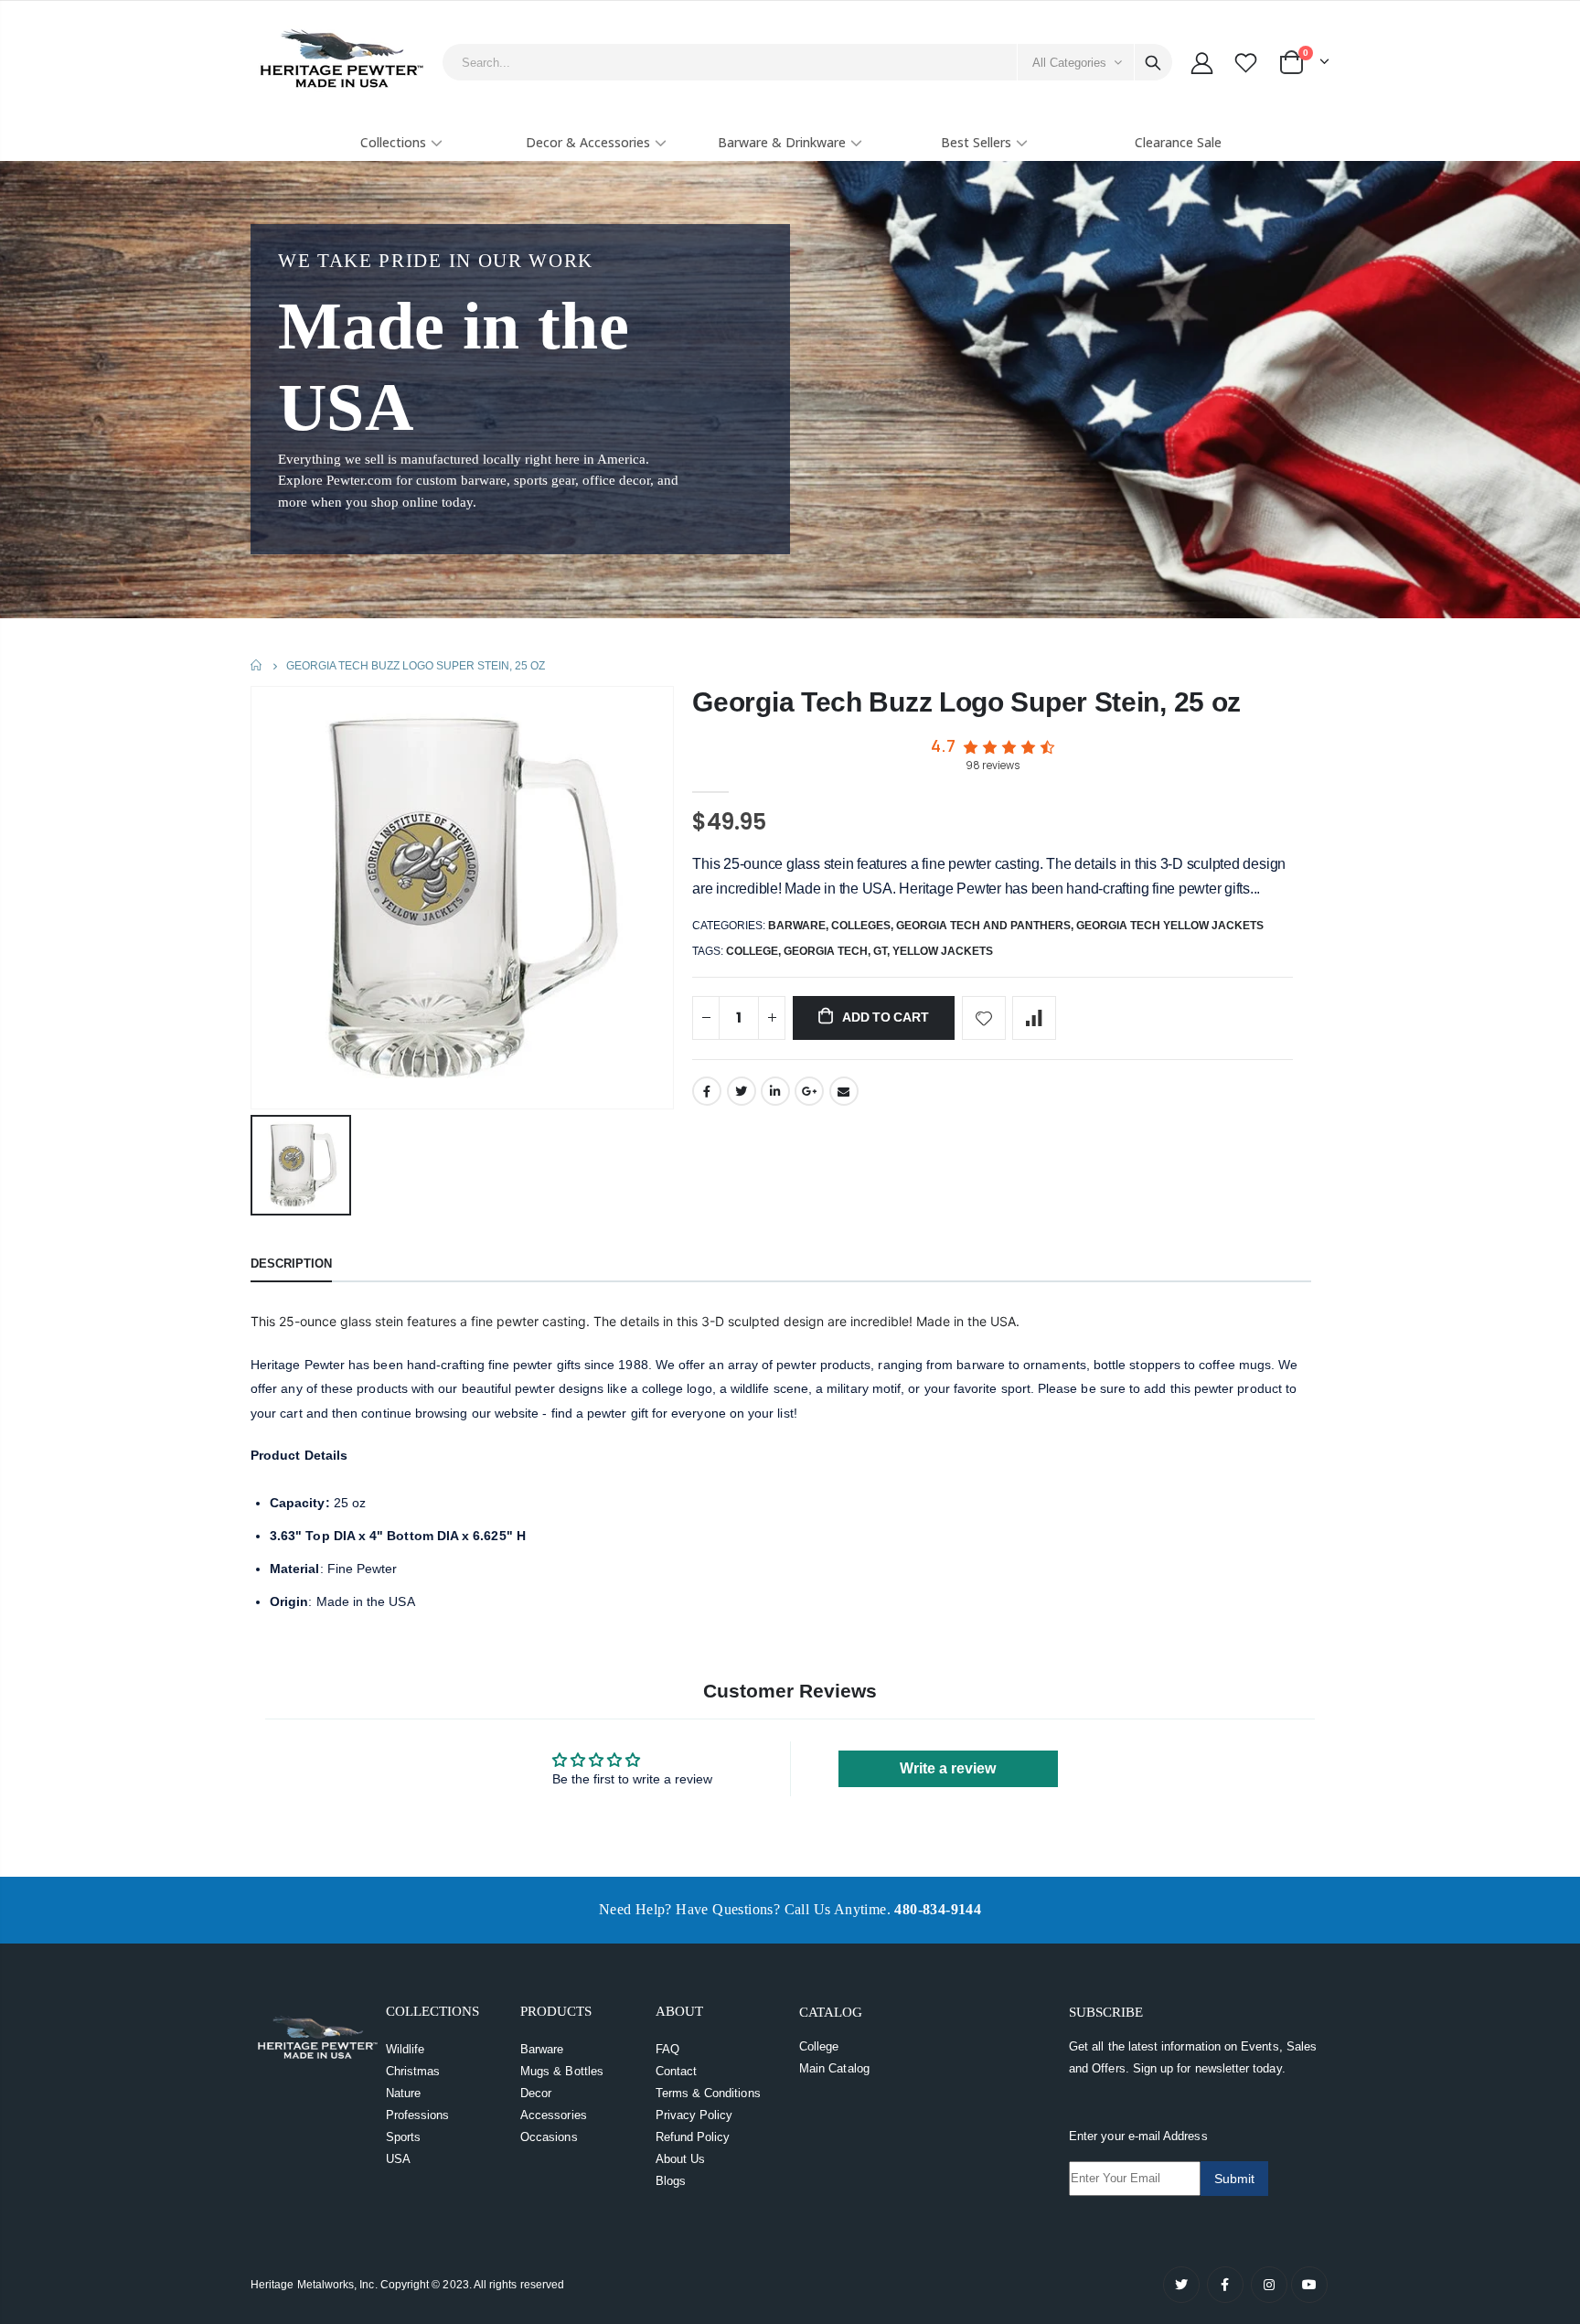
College (819, 2046)
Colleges (861, 926)
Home (257, 665)
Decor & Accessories (588, 142)
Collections (393, 142)
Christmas (413, 2071)
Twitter (742, 1091)
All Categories (1069, 63)
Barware (797, 926)
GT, (883, 951)
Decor (536, 2093)
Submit (1234, 2179)
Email (844, 1091)
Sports (403, 2137)
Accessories (554, 2115)
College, (755, 951)
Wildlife (406, 2049)
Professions (418, 2115)
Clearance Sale (1178, 142)
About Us (681, 2159)
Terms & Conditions (708, 2093)
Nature (403, 2093)
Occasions (549, 2137)
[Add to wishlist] (984, 1018)
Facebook (707, 1091)
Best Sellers (976, 142)
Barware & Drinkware (782, 142)
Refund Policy (693, 2137)
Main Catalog (834, 2068)
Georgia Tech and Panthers (983, 926)
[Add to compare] (1034, 1018)
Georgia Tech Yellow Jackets (1170, 926)
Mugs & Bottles (562, 2071)
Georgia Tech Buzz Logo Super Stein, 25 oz (966, 702)
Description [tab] (291, 1264)
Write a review (948, 1768)
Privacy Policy (694, 2115)
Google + (809, 1091)
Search (1153, 62)
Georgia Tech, (828, 951)
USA (398, 2159)
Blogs (671, 2181)
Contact (676, 2071)
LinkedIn (775, 1091)
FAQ (667, 2049)
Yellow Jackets (943, 951)
